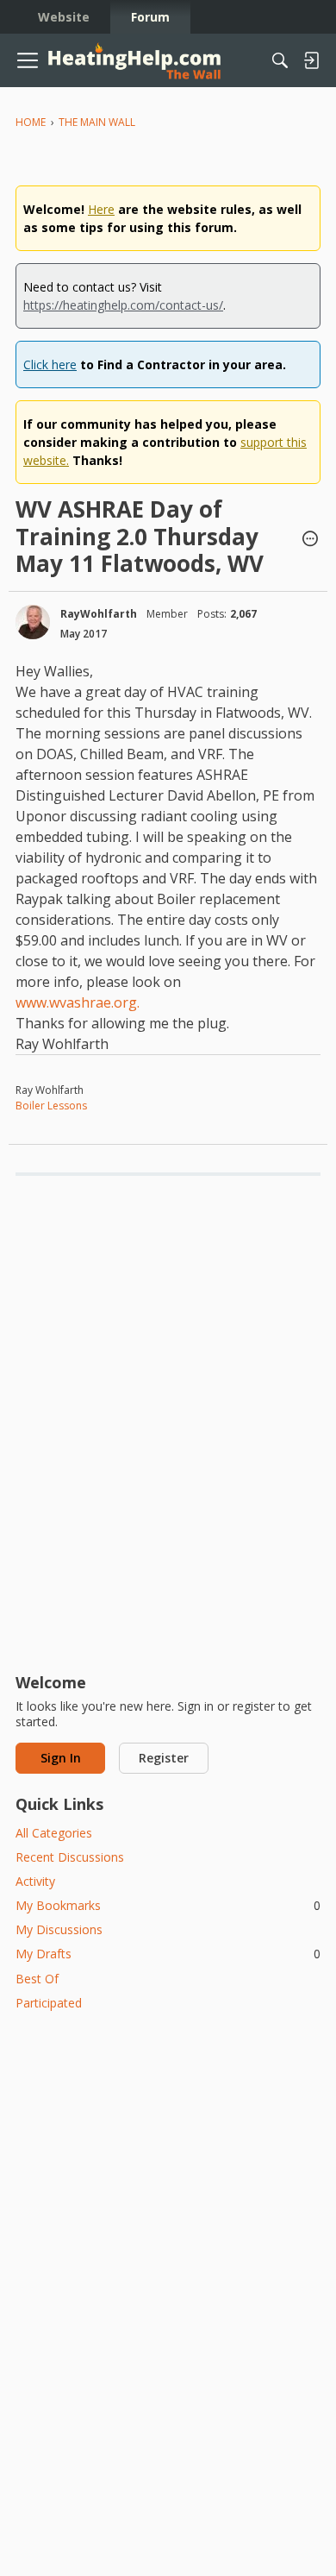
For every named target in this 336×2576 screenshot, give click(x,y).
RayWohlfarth (99, 614)
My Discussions (59, 1929)
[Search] (280, 60)
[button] (310, 540)
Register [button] (164, 1758)
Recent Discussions (70, 1857)
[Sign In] (311, 60)
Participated (49, 2003)
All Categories (54, 1833)
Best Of (37, 1979)
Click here (50, 364)
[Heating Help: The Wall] (134, 61)
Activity (35, 1881)
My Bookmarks (168, 1905)
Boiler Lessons (51, 1106)
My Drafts (168, 1954)
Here (101, 209)
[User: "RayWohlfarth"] (33, 622)
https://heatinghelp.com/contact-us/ (123, 305)
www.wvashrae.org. (78, 1002)
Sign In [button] (61, 1758)
